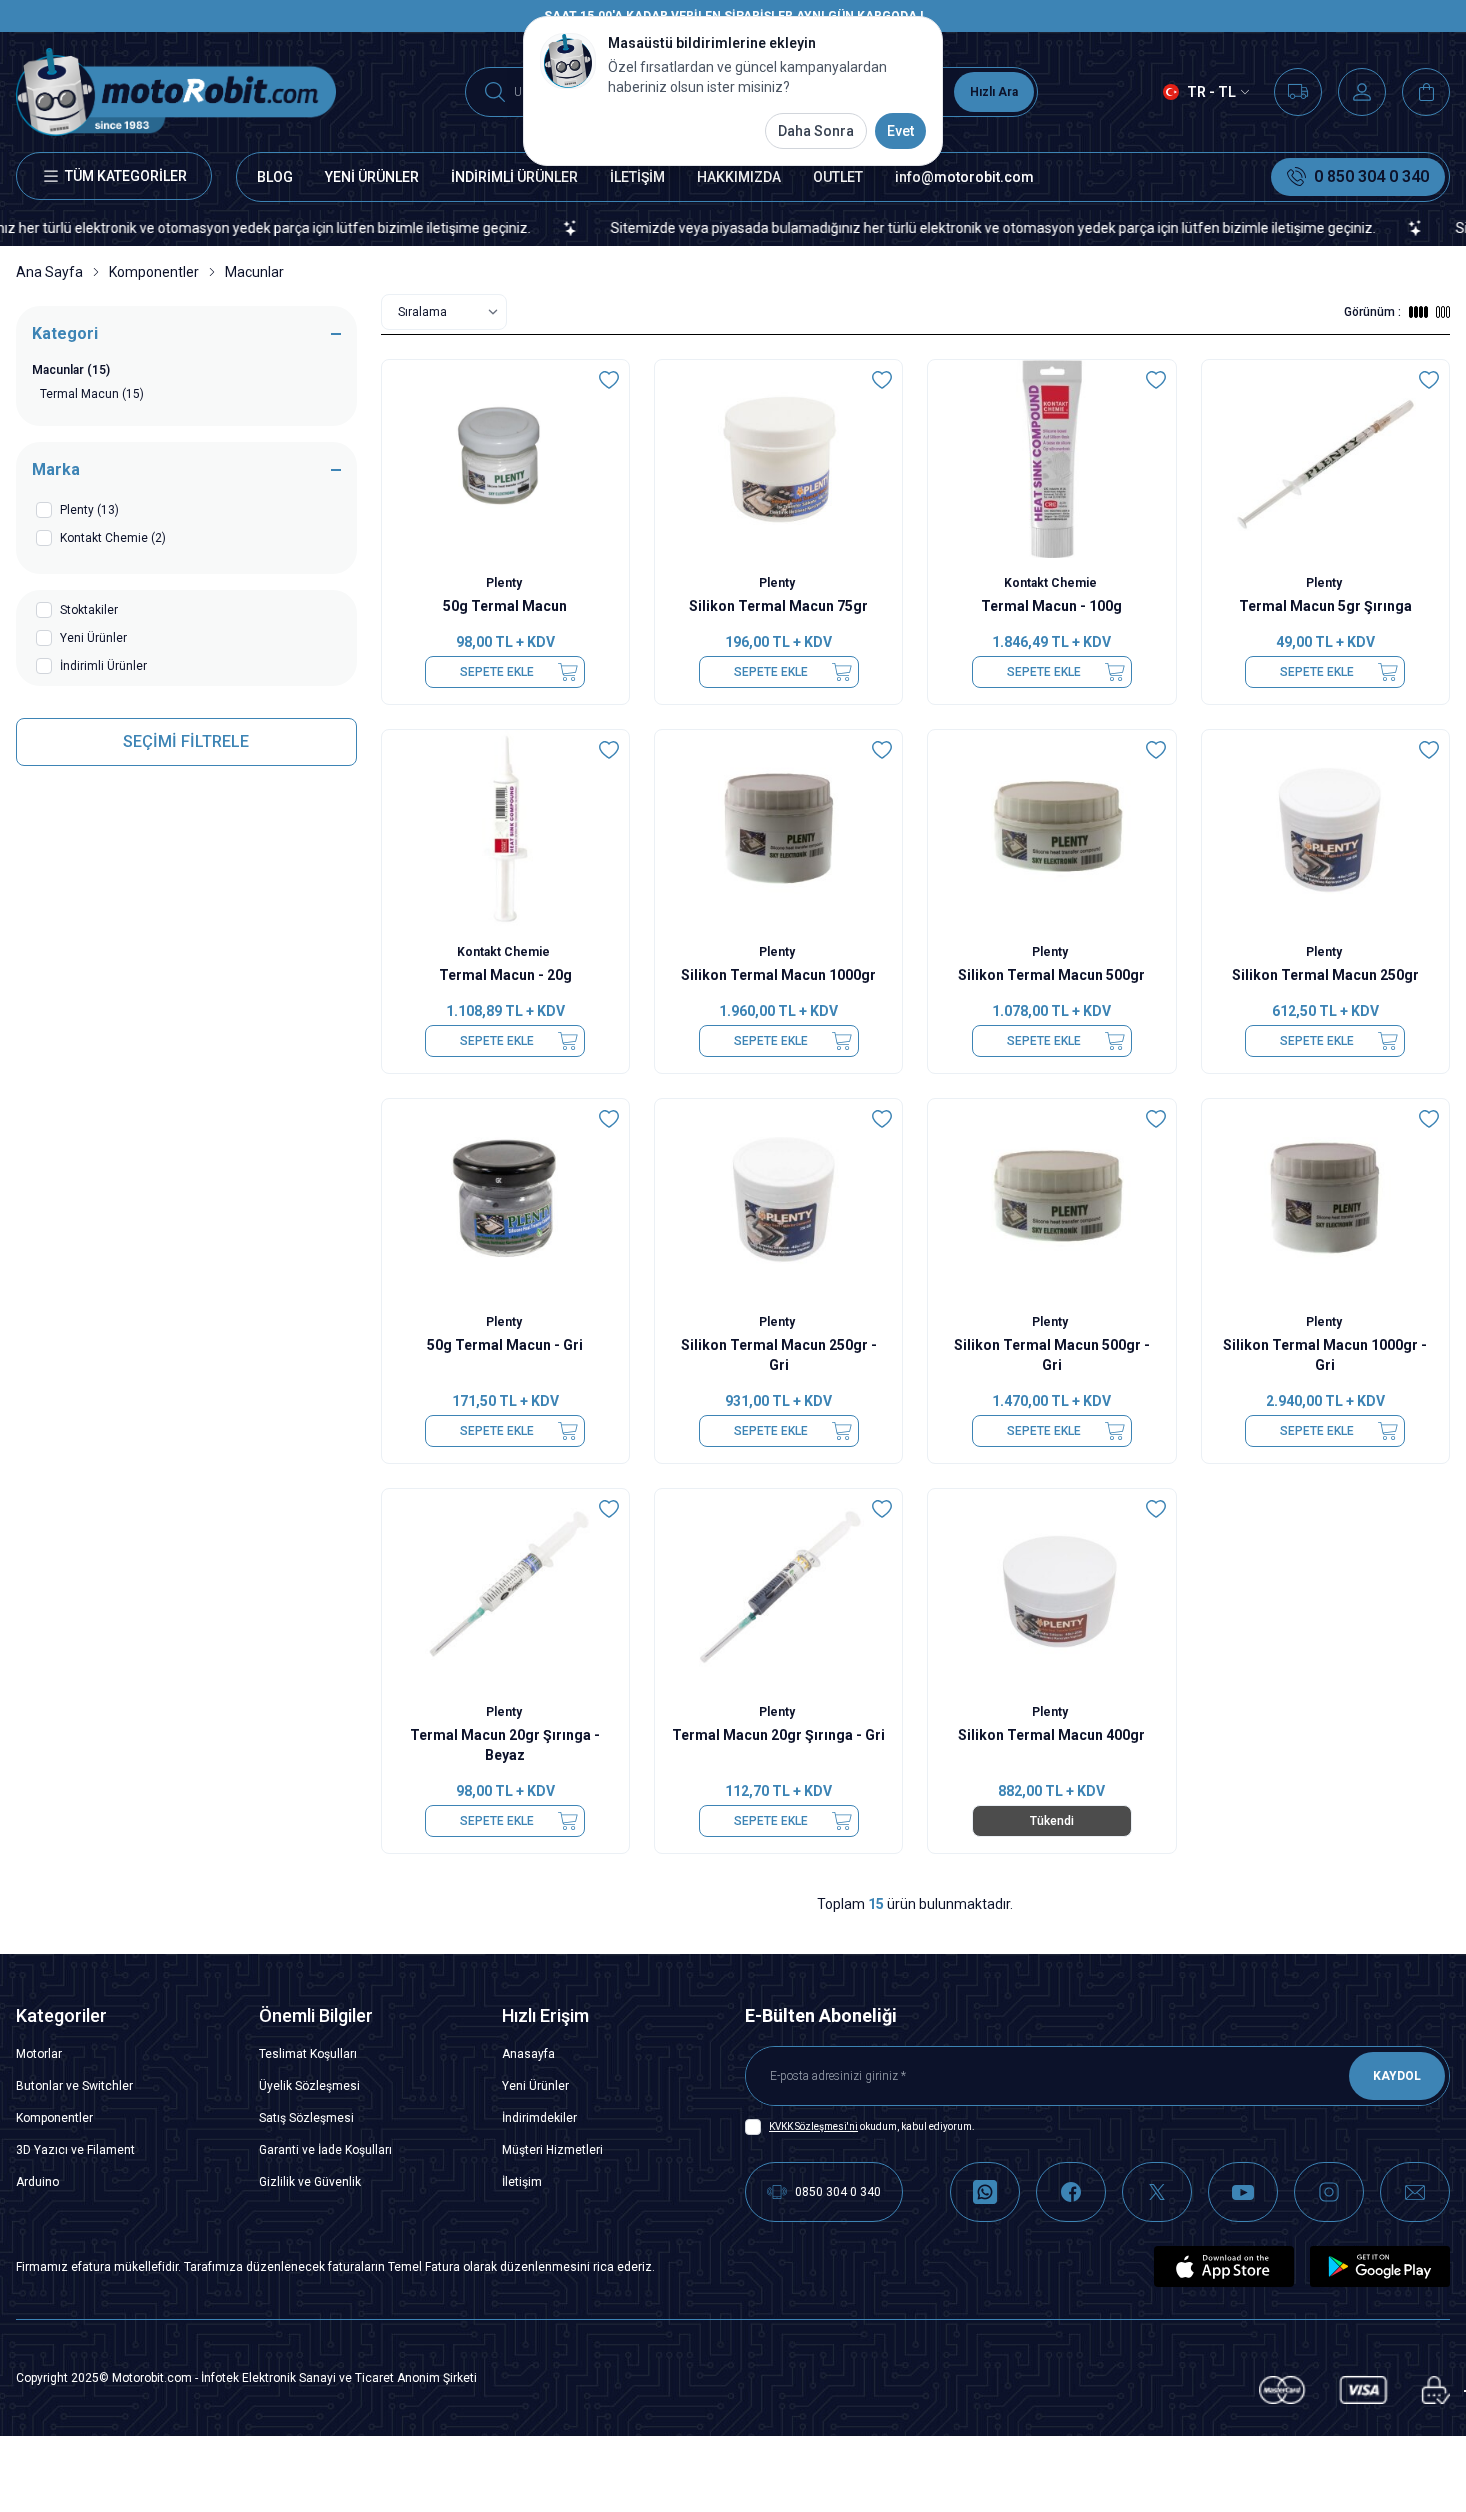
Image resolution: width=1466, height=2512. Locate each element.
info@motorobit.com (964, 177)
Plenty (505, 583)
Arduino (37, 2182)
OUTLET (838, 177)
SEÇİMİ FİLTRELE (186, 741)
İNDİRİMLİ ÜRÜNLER (514, 177)
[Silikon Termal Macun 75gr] (778, 459)
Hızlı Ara (994, 92)
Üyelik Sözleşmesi (309, 2086)
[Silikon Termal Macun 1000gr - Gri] (1325, 1198)
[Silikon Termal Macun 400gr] (1051, 1588)
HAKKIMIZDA (739, 177)
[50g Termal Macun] (505, 459)
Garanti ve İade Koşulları (325, 2150)
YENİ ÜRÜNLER (372, 177)
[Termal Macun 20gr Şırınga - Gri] (778, 1588)
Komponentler (154, 272)
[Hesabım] (1362, 92)
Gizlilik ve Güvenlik (310, 2182)
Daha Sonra (816, 131)
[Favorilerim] (1298, 92)
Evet (900, 131)
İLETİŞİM (637, 177)
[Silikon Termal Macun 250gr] (1325, 829)
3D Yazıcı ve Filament (75, 2150)
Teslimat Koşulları (308, 2054)
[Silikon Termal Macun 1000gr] (778, 829)
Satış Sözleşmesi (306, 2118)
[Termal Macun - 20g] (505, 829)
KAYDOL (1397, 2076)
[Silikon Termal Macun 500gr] (1051, 829)
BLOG (275, 177)
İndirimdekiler (539, 2118)
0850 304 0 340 (838, 2192)
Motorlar (39, 2054)
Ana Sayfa (49, 272)
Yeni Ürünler (535, 2086)
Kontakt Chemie (1052, 583)
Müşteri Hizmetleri (552, 2150)
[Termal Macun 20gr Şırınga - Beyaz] (505, 1588)
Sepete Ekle (497, 672)
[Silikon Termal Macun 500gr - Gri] (1051, 1198)
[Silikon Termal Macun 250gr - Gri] (778, 1198)
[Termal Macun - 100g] (1051, 459)
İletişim (522, 2182)
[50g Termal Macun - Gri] (505, 1198)
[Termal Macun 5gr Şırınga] (1325, 459)
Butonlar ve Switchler (74, 2086)
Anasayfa (528, 2054)
